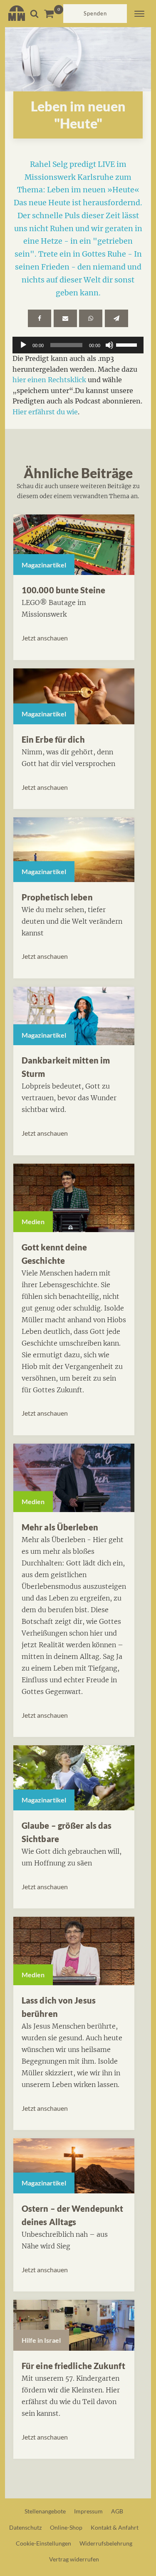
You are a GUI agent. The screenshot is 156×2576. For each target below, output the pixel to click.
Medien (33, 1221)
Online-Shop (66, 2527)
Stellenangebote (45, 2511)
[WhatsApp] (91, 318)
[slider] (128, 344)
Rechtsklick (67, 380)
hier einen (30, 380)
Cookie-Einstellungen (43, 2543)
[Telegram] (116, 318)
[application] (78, 345)
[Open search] (34, 14)
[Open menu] (139, 14)
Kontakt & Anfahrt (115, 2527)
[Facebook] (40, 318)
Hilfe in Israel (41, 2340)
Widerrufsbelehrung (106, 2543)
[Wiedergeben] (23, 345)
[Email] (65, 318)
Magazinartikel (44, 565)
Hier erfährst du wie (45, 412)
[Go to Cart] (53, 14)
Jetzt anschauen (45, 638)
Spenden (95, 13)
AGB (117, 2511)
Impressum (88, 2511)
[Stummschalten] (109, 345)
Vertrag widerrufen (74, 2559)
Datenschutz (25, 2527)
